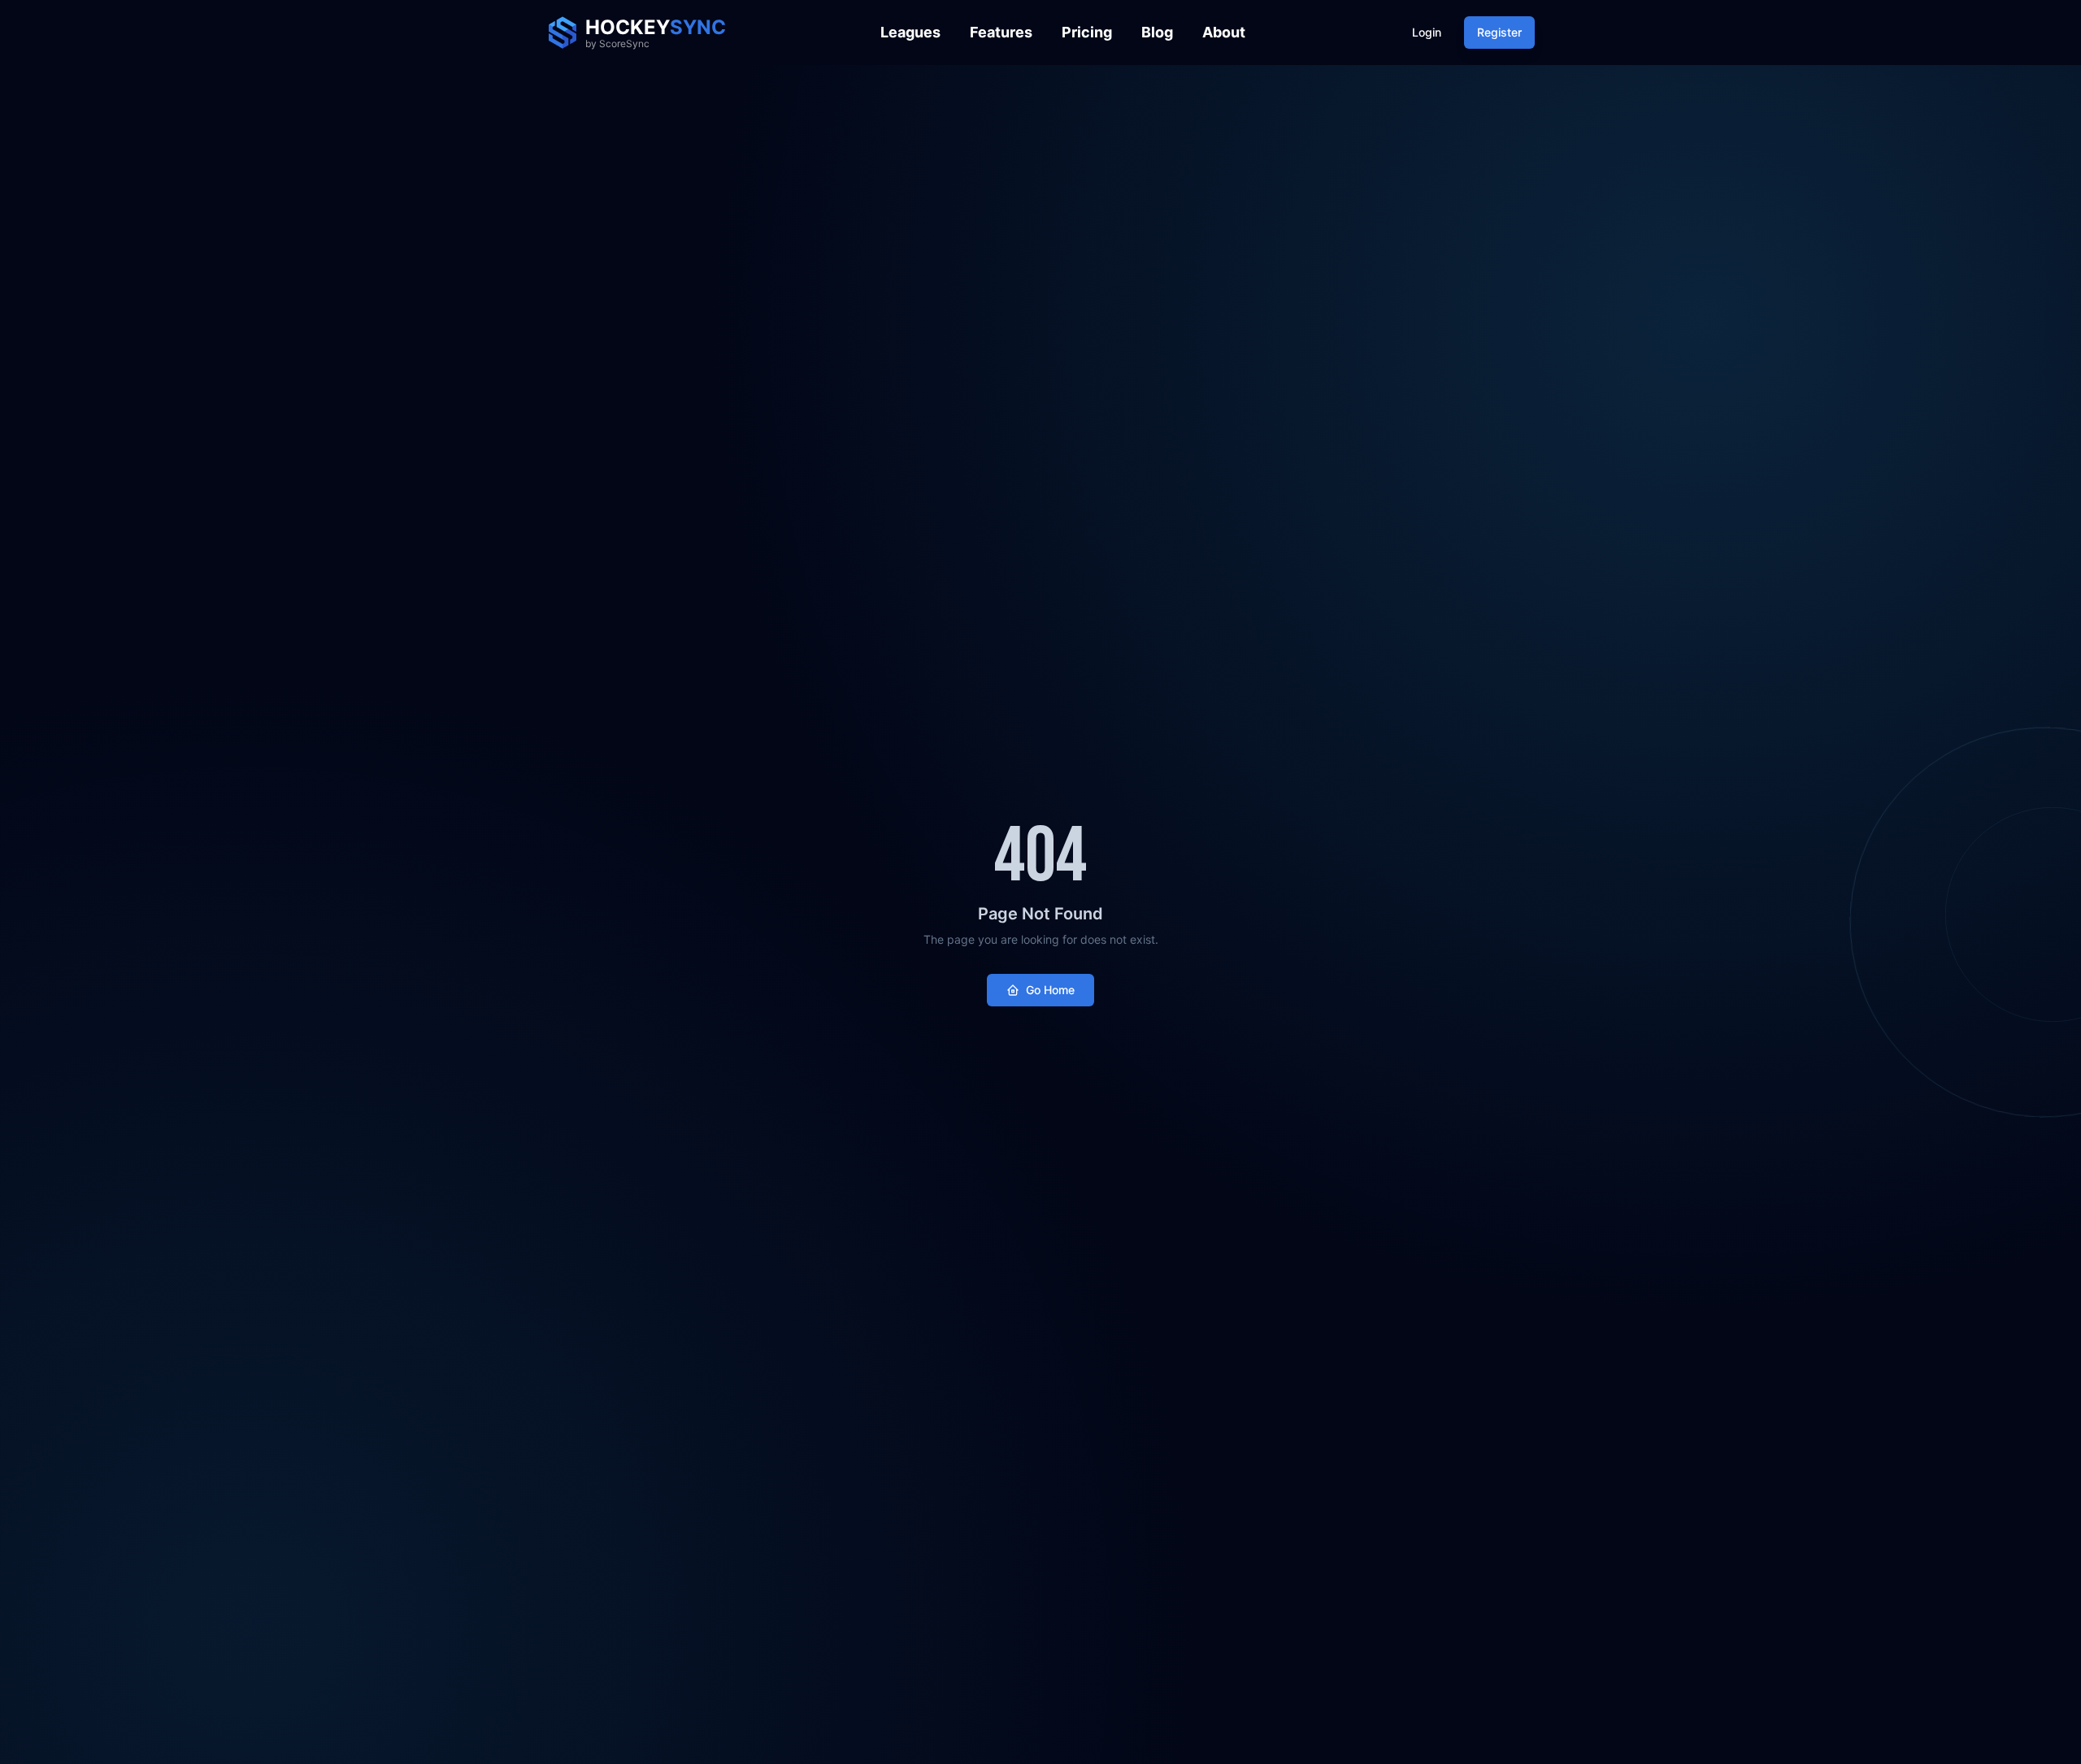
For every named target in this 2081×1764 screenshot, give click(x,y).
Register (1499, 32)
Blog (1157, 32)
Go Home (1050, 990)
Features (1001, 32)
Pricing (1087, 32)
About (1224, 32)
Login (1427, 32)
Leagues (910, 32)
